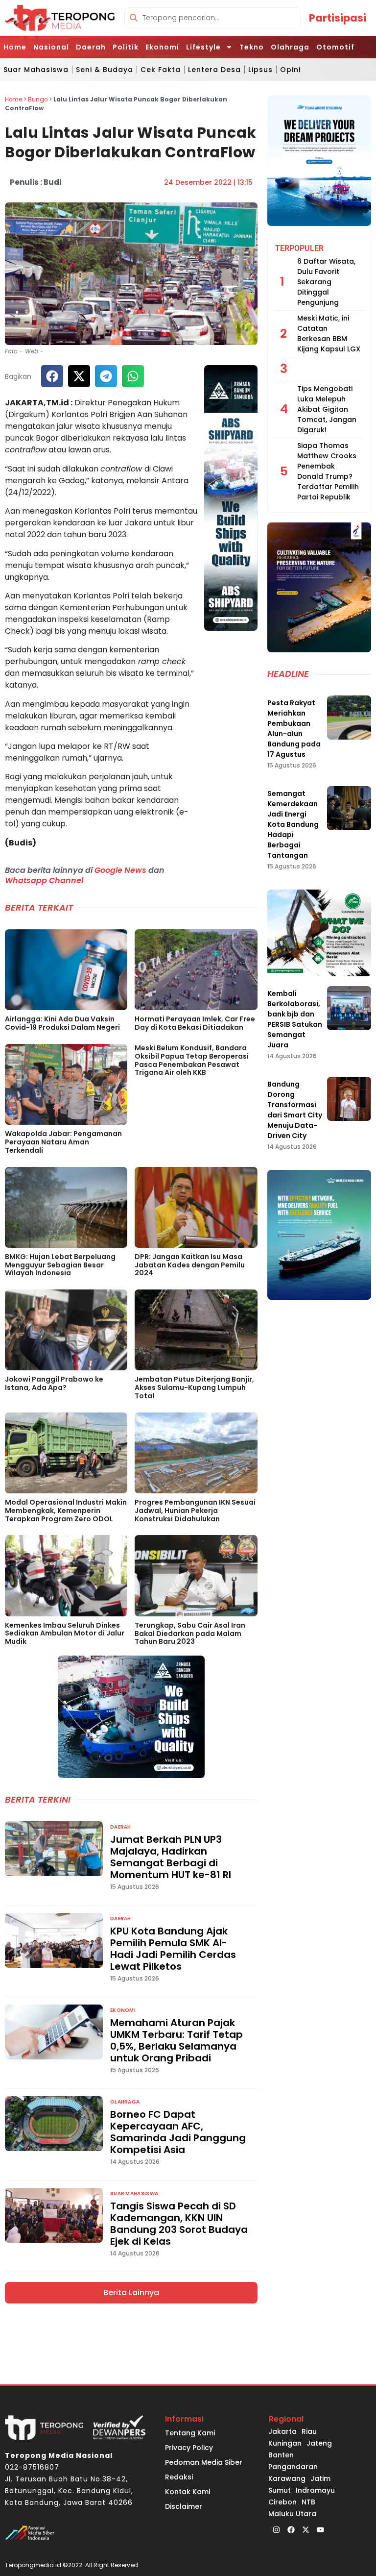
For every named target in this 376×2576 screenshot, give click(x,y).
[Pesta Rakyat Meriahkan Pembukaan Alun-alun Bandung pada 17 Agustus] (349, 718)
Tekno (252, 47)
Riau (309, 2431)
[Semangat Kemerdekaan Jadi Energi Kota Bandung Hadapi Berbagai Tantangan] (349, 808)
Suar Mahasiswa (36, 70)
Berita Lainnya (131, 2292)
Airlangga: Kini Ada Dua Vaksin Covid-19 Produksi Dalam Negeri (62, 1023)
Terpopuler (299, 248)
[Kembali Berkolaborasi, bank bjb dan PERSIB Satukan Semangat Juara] (349, 1008)
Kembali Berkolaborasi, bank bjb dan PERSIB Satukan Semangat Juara (295, 1019)
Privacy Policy (189, 2448)
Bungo (38, 99)
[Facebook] (291, 2529)
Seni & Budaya (105, 70)
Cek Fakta (161, 70)
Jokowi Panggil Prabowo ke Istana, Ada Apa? (54, 1383)
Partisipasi (338, 18)
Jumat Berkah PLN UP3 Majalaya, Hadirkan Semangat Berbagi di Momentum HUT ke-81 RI (171, 1857)
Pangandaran (293, 2467)
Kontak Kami (188, 2492)
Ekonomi (162, 47)
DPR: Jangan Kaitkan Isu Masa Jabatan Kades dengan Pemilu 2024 (190, 1265)
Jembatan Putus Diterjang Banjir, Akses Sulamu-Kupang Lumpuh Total (194, 1387)
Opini (290, 70)
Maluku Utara (292, 2514)
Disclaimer (184, 2506)
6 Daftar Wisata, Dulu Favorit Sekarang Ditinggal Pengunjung (326, 282)
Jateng (319, 2443)
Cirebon (282, 2502)
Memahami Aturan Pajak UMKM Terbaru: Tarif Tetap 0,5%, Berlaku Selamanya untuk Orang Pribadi (176, 2040)
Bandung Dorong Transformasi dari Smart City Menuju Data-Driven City (295, 1110)
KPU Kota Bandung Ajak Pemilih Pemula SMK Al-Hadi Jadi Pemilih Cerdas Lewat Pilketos (173, 1949)
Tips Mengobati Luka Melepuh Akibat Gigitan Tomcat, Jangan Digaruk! (327, 409)
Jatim (320, 2478)
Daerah (91, 47)
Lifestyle (203, 47)
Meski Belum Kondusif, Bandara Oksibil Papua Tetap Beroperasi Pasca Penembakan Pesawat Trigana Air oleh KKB (192, 1060)
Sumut (280, 2490)
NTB (308, 2502)
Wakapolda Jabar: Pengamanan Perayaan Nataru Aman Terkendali (63, 1142)
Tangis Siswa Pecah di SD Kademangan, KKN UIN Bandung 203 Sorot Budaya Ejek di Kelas (179, 2224)
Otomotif (335, 47)
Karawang (287, 2478)
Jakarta (282, 2431)
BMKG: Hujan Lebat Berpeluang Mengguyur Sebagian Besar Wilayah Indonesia (60, 1265)
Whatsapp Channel (44, 880)
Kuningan (285, 2443)
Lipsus (260, 70)
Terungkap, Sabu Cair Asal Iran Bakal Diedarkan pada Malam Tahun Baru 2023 (190, 1634)
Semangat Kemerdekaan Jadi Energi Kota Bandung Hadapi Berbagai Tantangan (293, 824)
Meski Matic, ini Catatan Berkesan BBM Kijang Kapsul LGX (329, 334)
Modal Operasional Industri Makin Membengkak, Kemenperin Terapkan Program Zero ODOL (66, 1511)
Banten (281, 2455)
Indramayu (315, 2490)
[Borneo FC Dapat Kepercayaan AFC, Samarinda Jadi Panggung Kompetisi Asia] (54, 2124)
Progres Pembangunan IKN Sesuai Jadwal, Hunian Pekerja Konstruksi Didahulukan (195, 1511)
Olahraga (290, 47)
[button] (52, 376)
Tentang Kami (190, 2433)
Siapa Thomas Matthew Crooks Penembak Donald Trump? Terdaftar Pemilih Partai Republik (328, 471)
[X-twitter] (305, 2529)
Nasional (51, 47)
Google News (120, 870)
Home (15, 47)
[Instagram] (276, 2529)
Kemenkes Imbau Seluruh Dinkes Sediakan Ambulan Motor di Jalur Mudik (65, 1634)
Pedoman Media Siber (204, 2462)
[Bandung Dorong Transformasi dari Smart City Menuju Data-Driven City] (349, 1099)
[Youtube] (320, 2529)
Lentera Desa (214, 70)
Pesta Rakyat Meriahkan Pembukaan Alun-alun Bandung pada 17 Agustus (294, 729)
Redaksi (179, 2477)
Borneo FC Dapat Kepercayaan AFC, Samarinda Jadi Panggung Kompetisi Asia (178, 2132)
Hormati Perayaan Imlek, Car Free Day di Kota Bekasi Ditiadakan (195, 1023)
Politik (126, 47)
